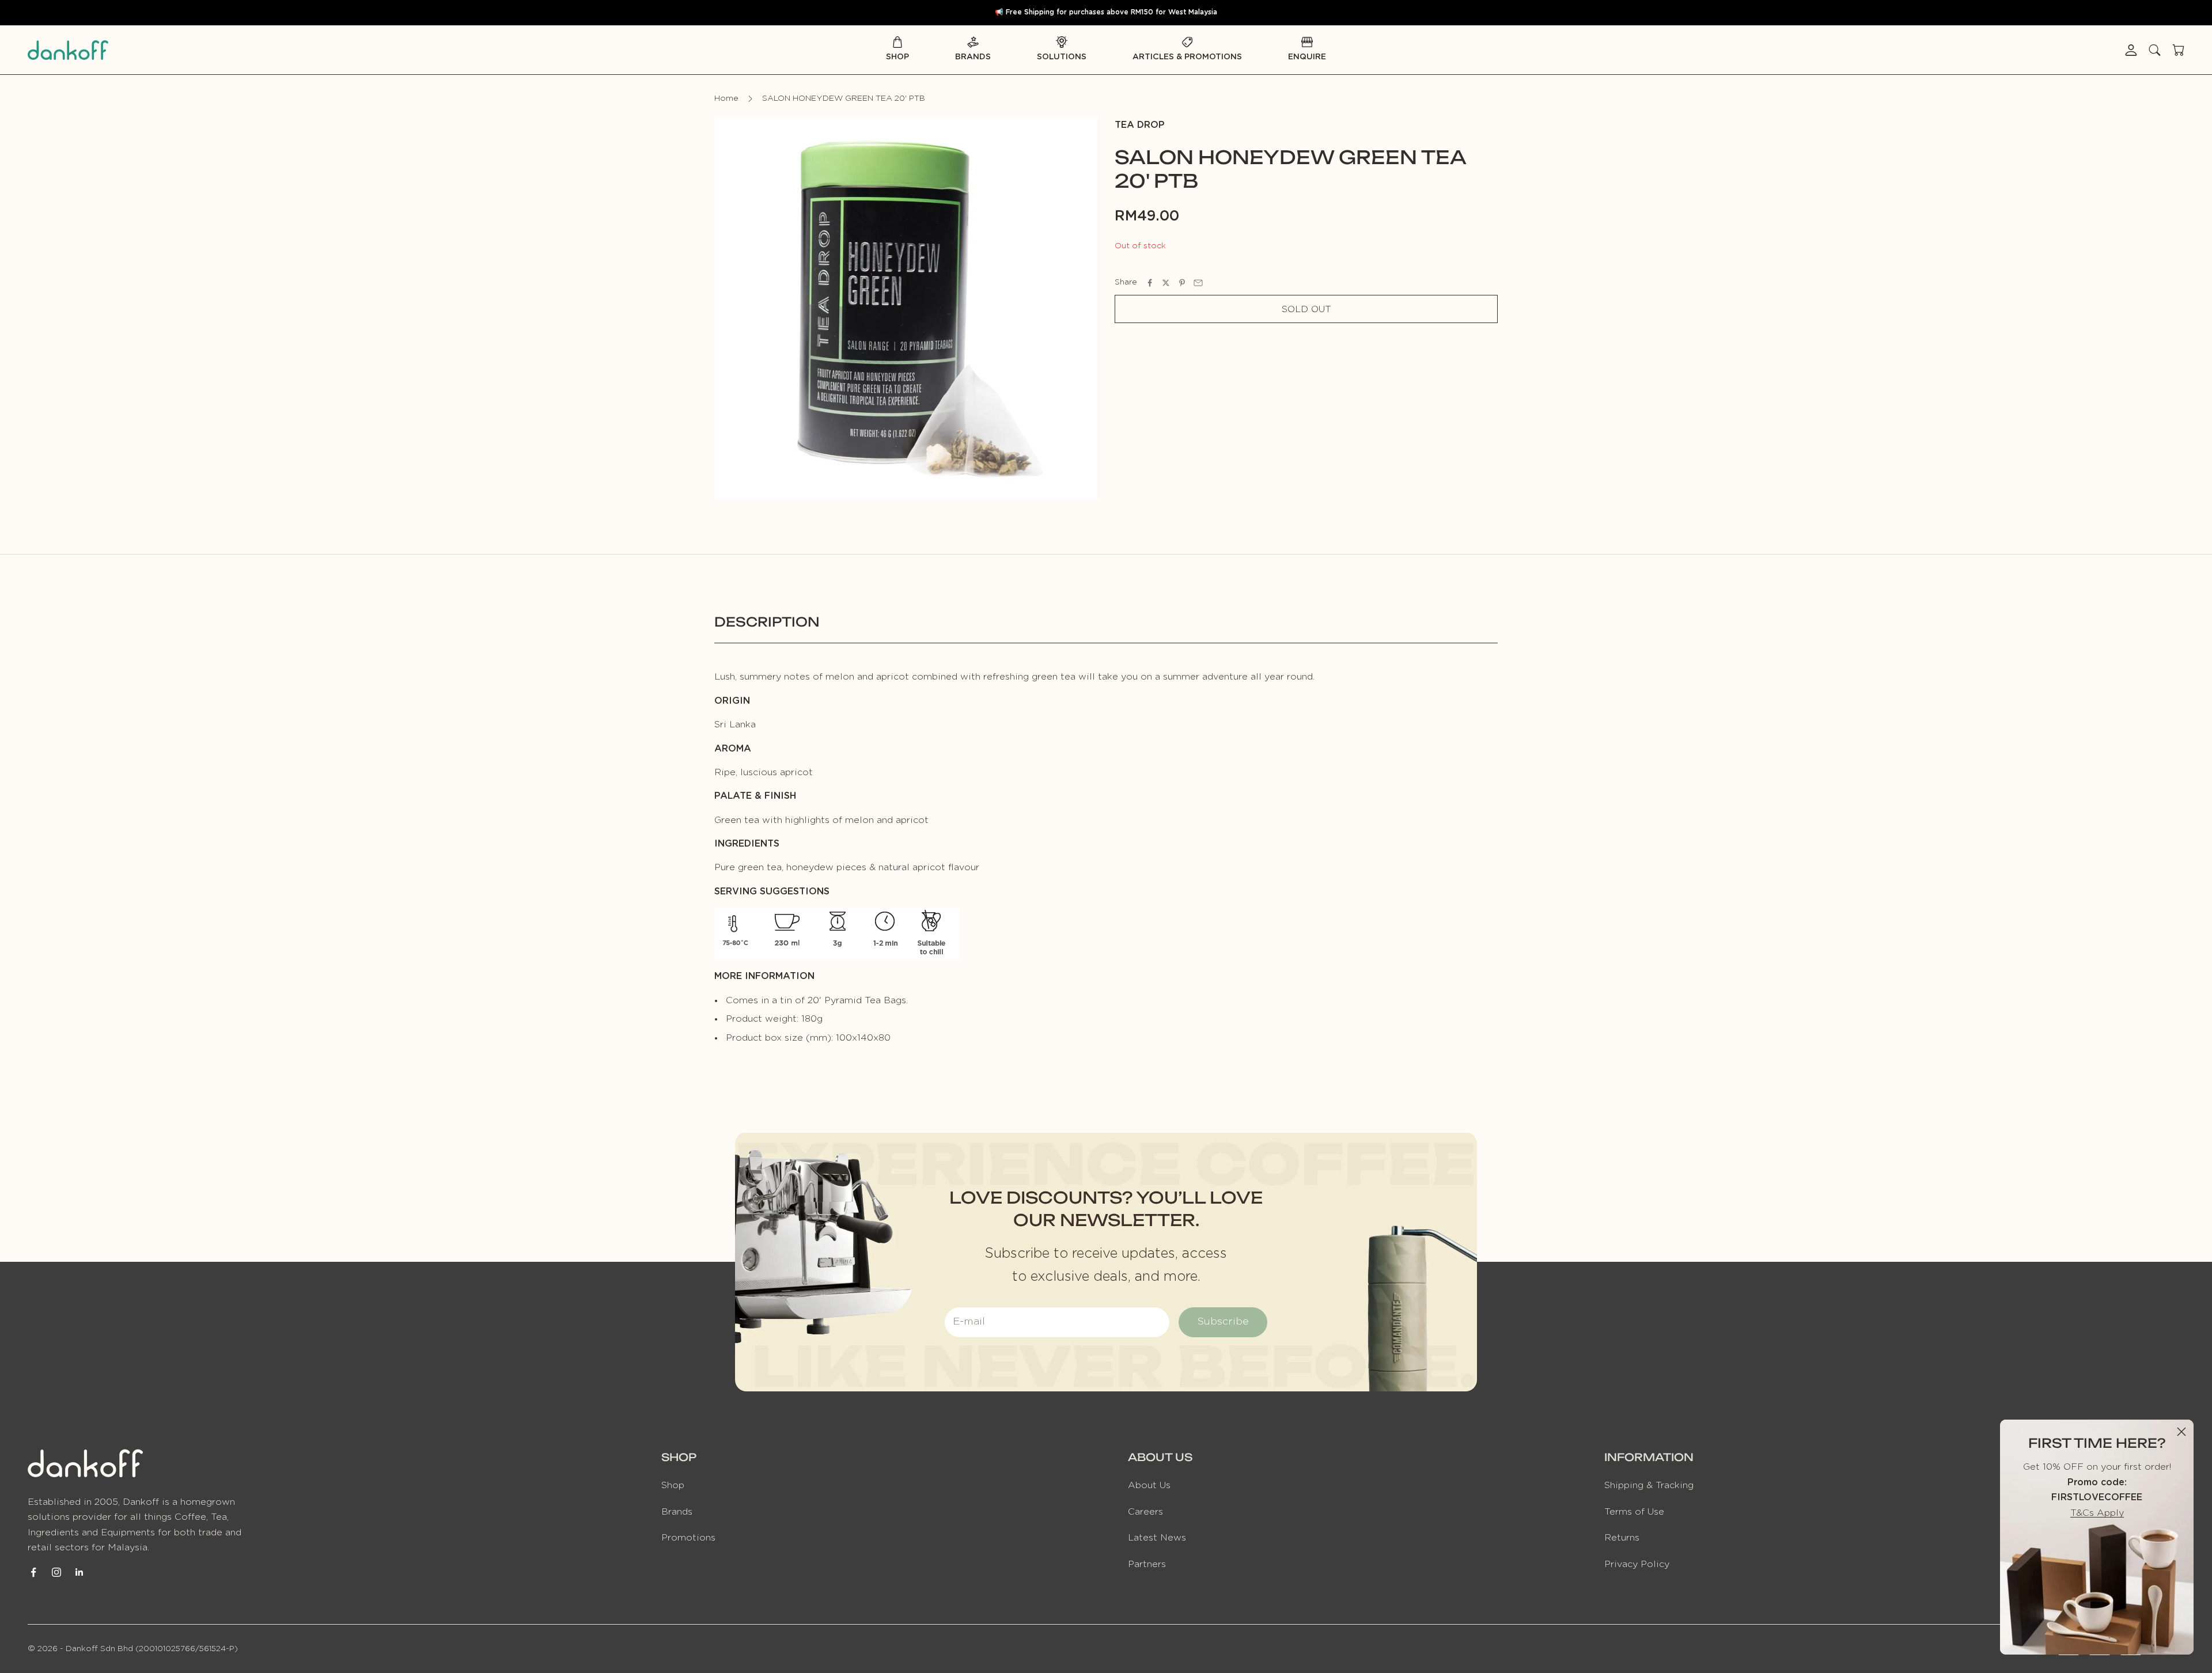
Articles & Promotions (1187, 57)
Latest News (1157, 1538)
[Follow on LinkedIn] (79, 1572)
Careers (1145, 1512)
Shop (897, 57)
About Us (1149, 1485)
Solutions (1062, 57)
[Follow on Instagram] (56, 1572)
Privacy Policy (1637, 1564)
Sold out (1306, 309)
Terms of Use (1634, 1512)
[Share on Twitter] (1166, 283)
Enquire (1307, 57)
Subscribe (1223, 1322)
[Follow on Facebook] (33, 1572)
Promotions (688, 1538)
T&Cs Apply (2097, 1513)
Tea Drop (1140, 125)
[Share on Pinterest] (1182, 283)
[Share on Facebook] (1150, 283)
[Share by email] (1198, 283)
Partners (1147, 1564)
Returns (1622, 1538)
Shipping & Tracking (1649, 1485)
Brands (973, 57)
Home (726, 98)
